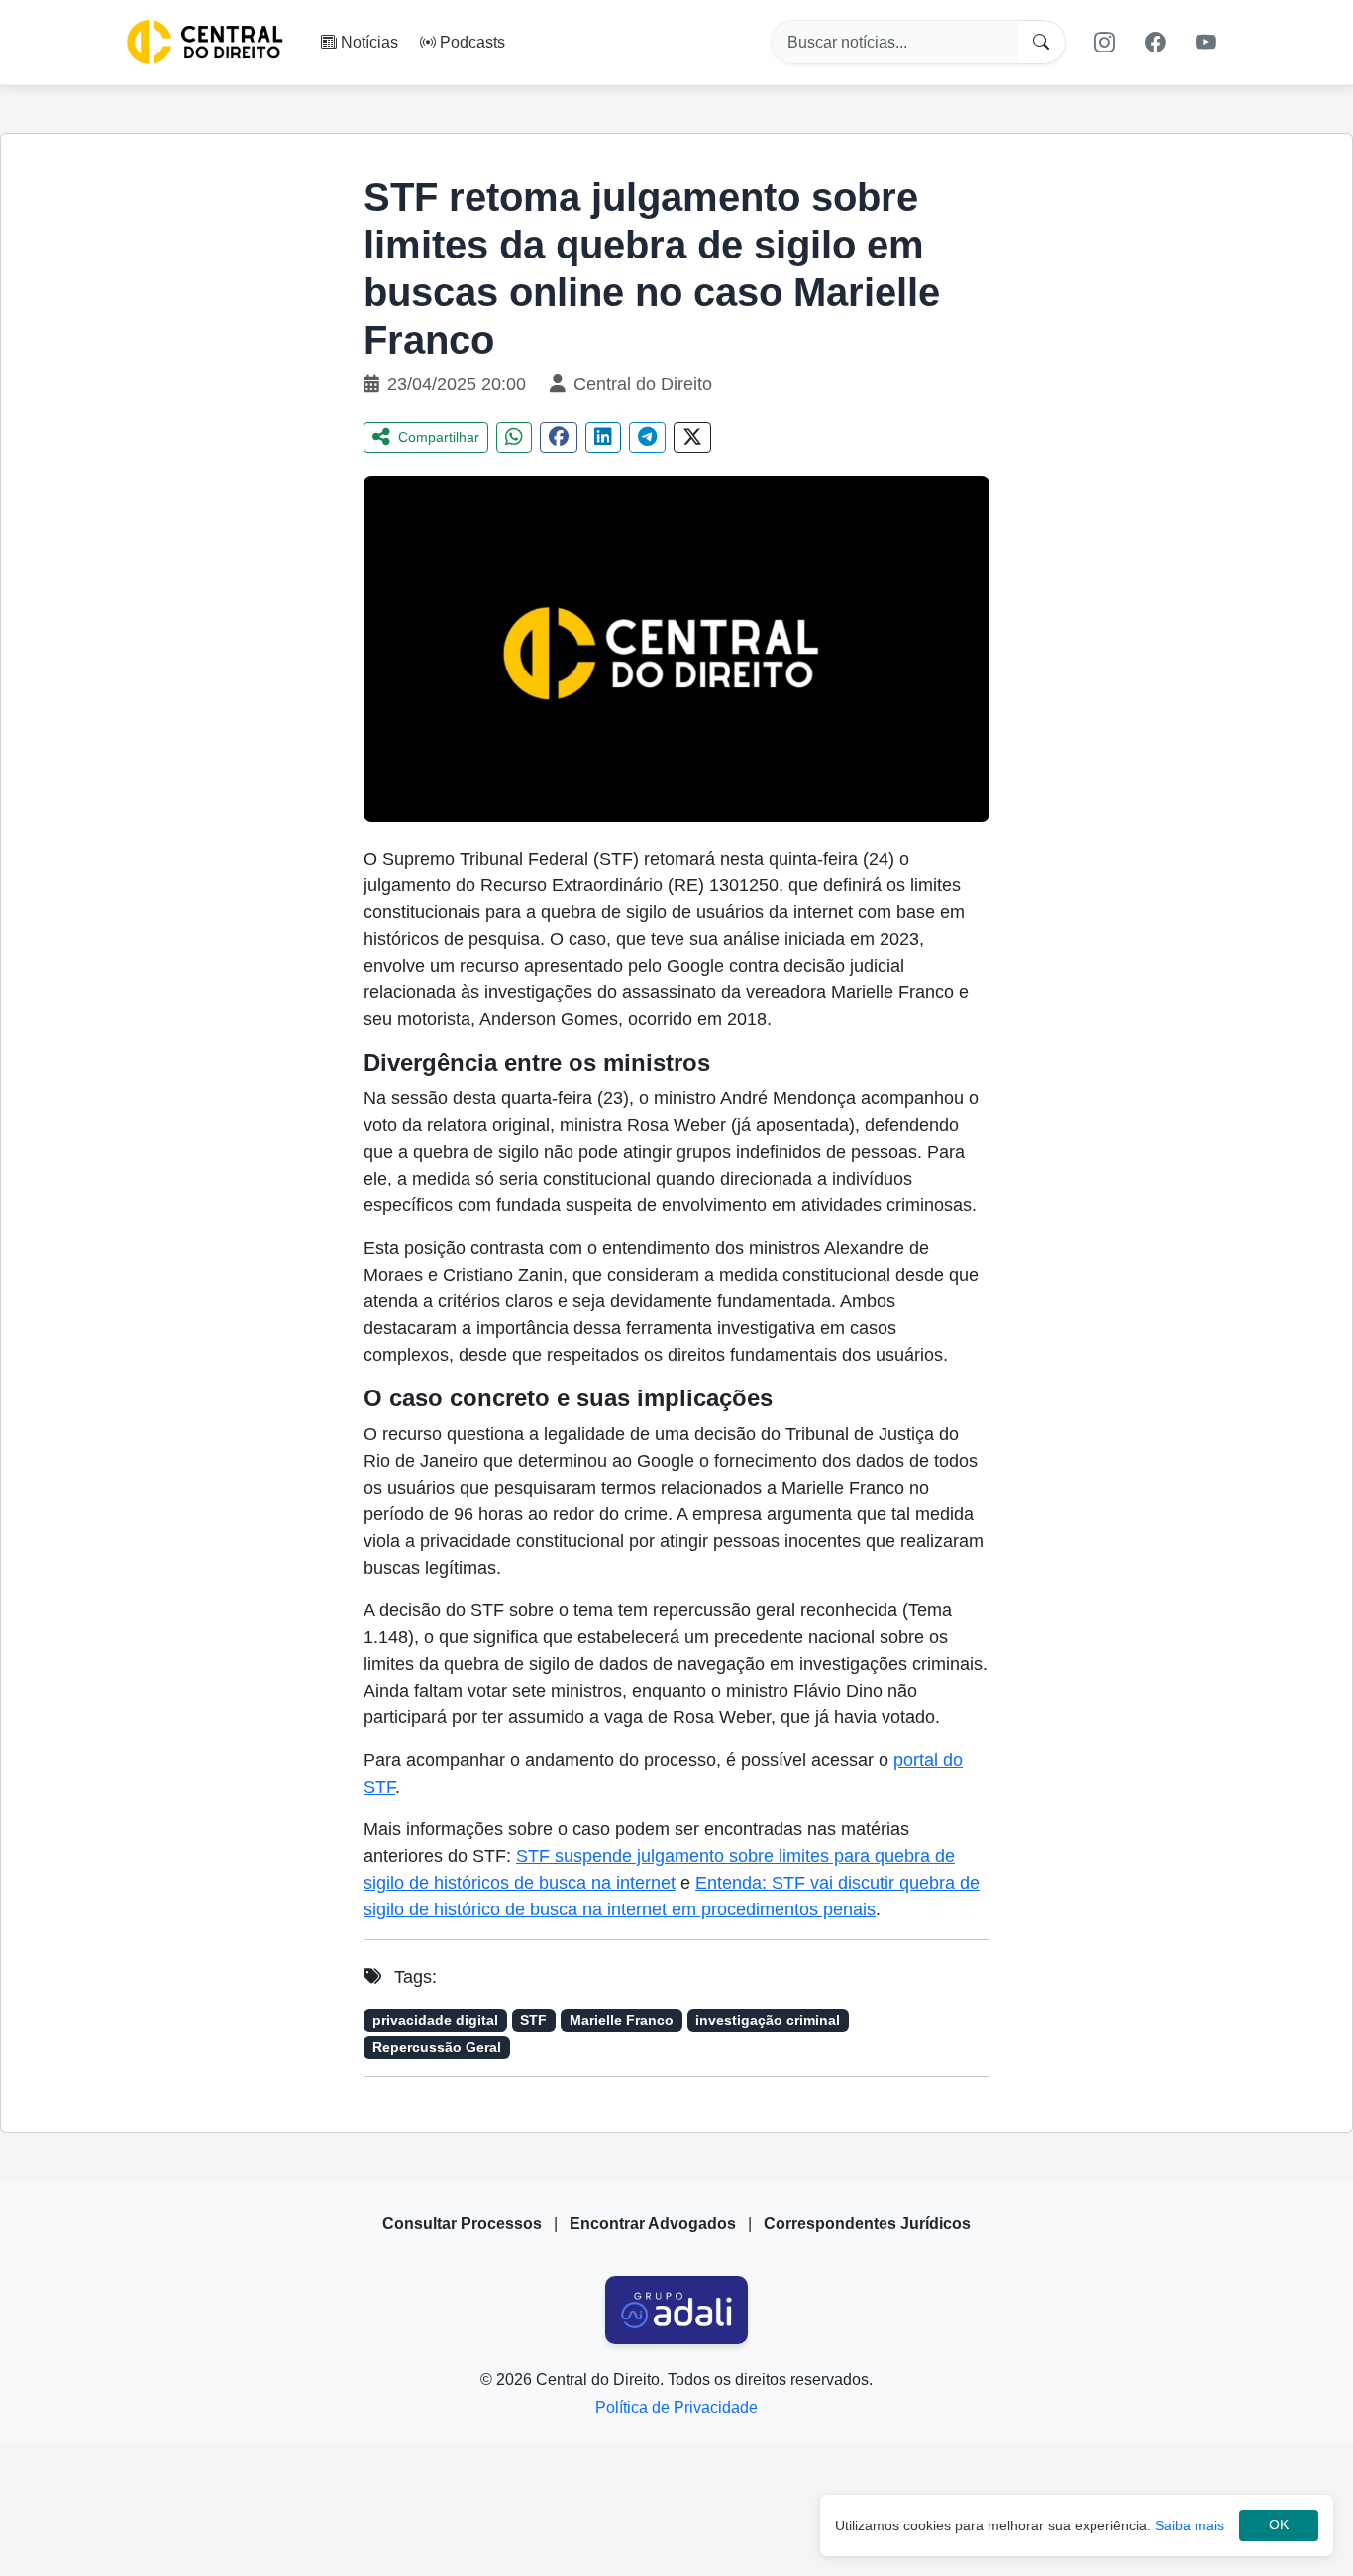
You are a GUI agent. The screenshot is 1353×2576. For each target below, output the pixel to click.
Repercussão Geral (437, 2048)
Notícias (369, 41)
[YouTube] (1206, 42)
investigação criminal (768, 2021)
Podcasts (472, 41)
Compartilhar (439, 437)
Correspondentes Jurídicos (867, 2224)
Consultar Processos (462, 2224)
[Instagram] (1104, 42)
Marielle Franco (622, 2021)
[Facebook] (1156, 42)
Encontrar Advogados (653, 2224)
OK (1279, 2525)
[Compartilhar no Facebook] (559, 437)
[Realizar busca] (1041, 42)
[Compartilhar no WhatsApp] (514, 437)
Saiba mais (1190, 2525)
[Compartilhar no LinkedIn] (603, 437)
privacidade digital (435, 2021)
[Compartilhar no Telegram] (647, 437)
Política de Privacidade (676, 2407)
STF (533, 2021)
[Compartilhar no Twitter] (692, 437)
